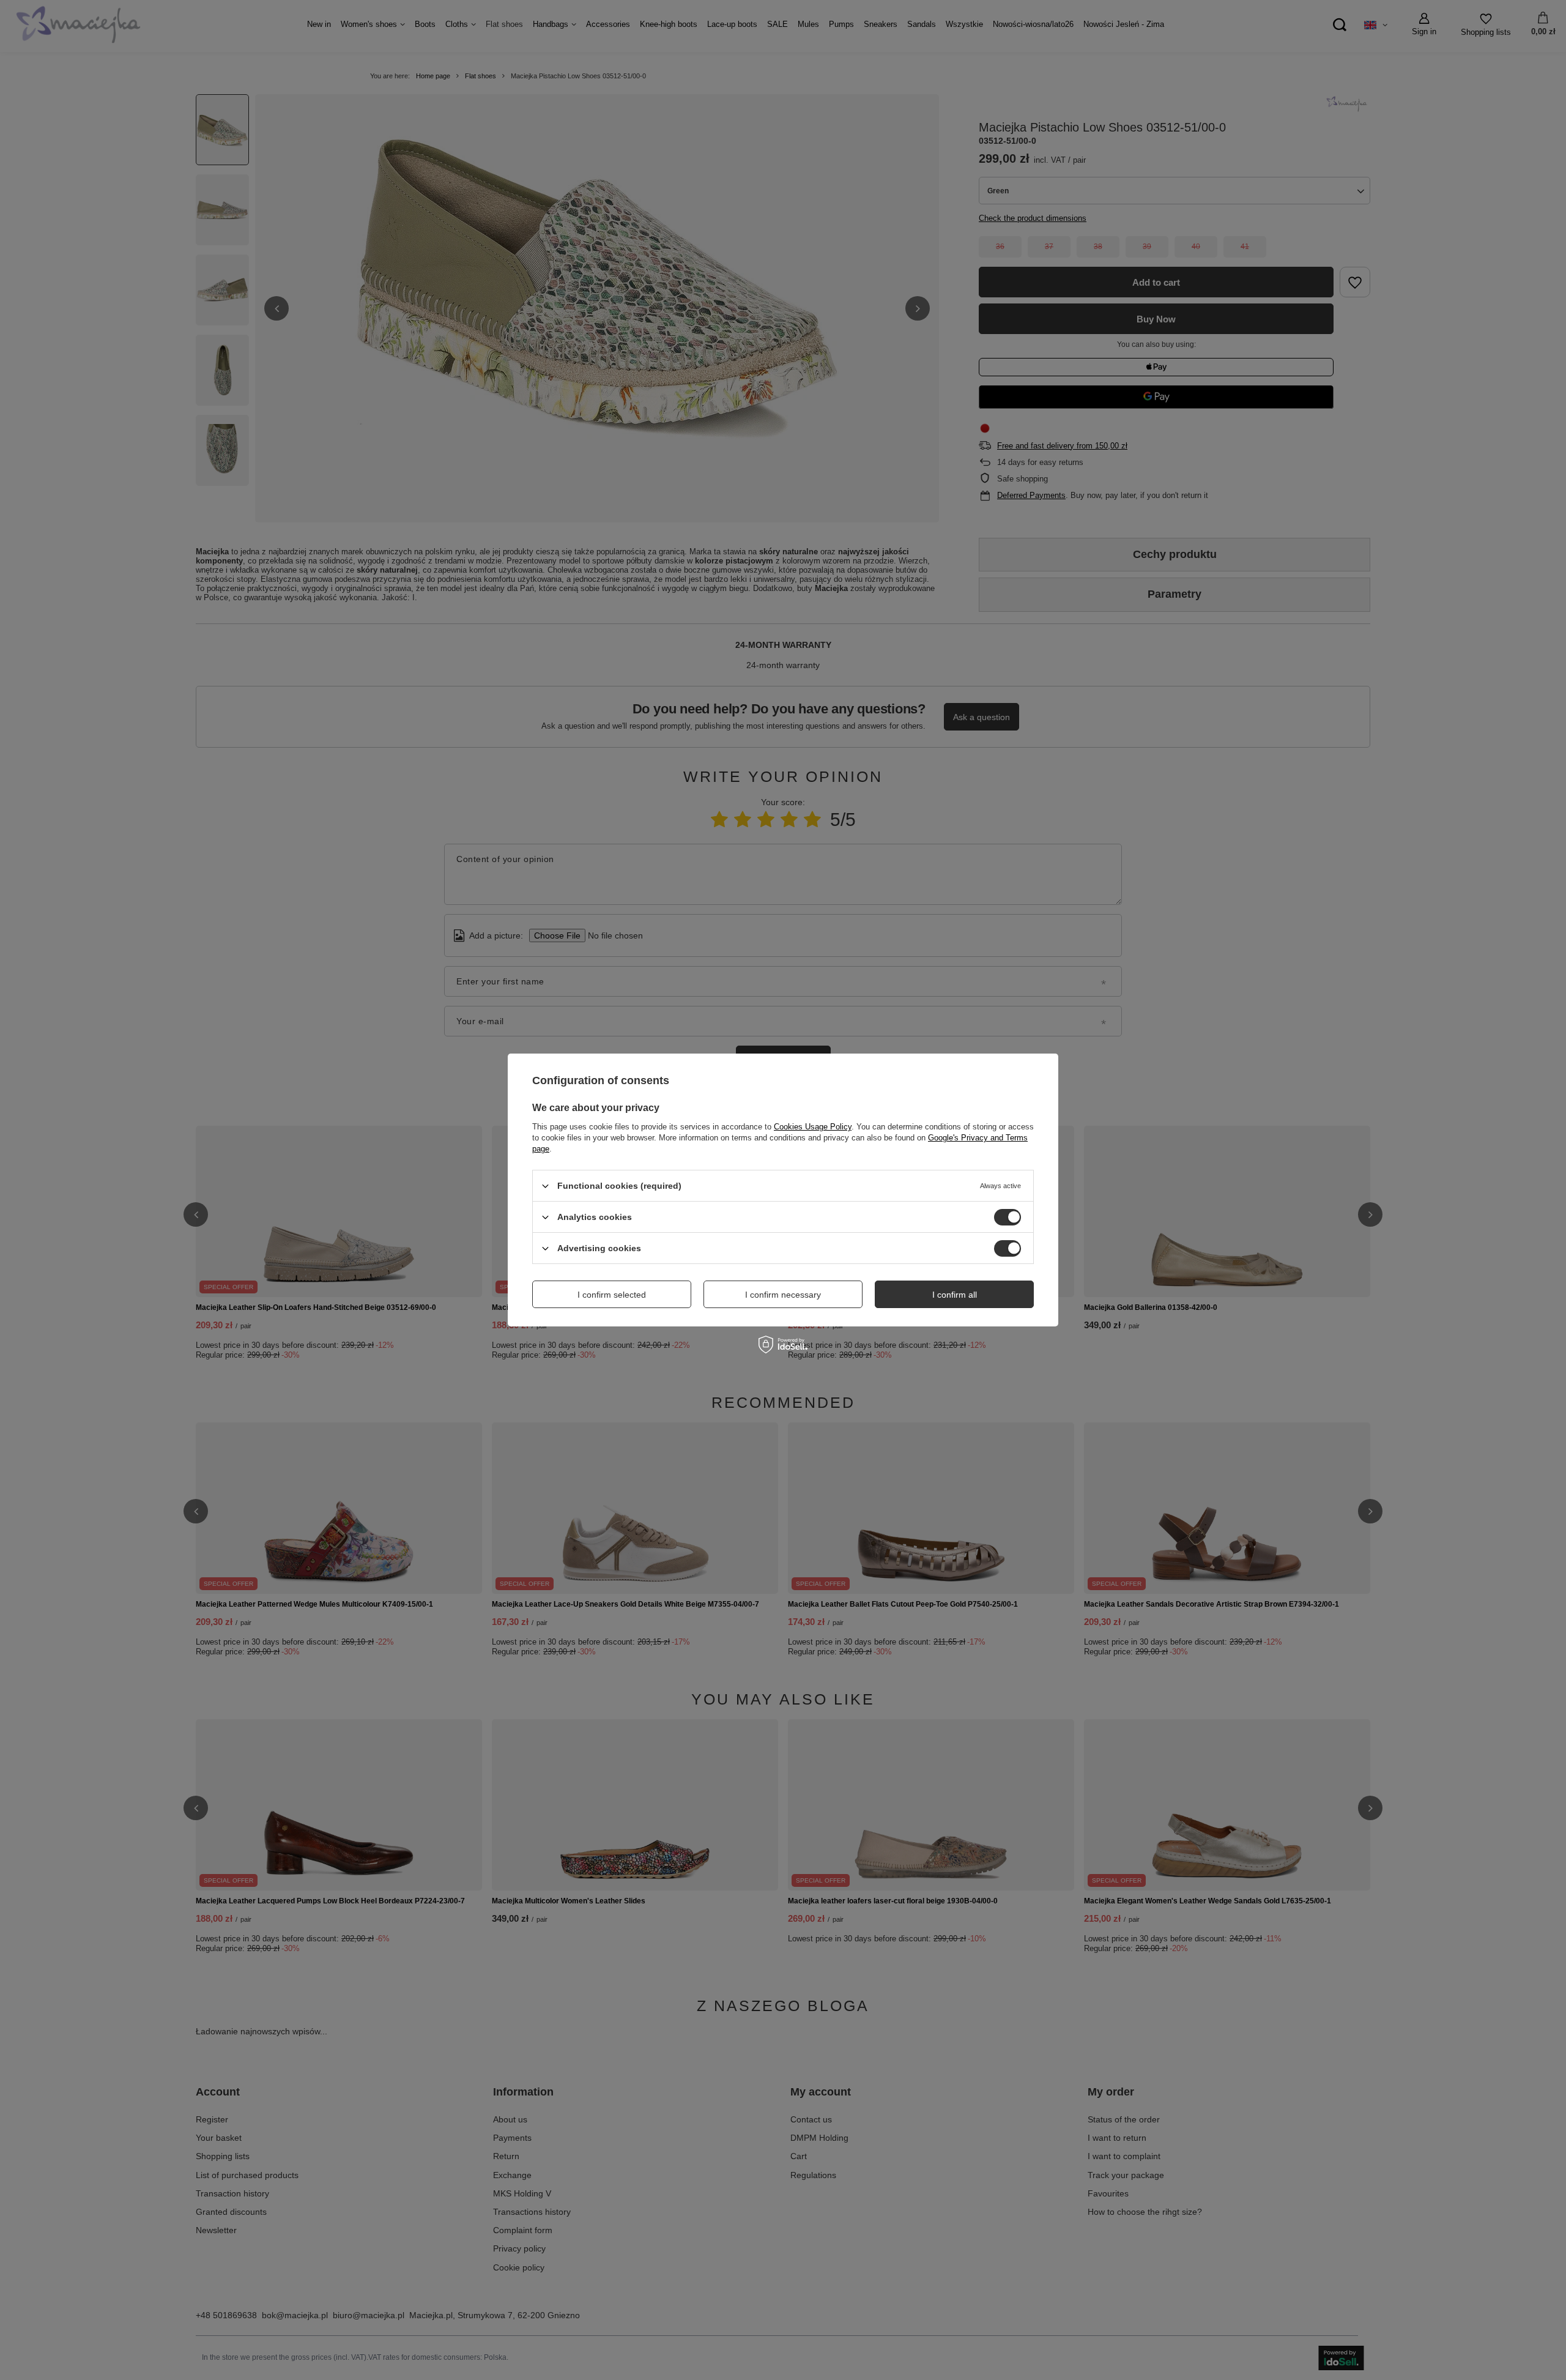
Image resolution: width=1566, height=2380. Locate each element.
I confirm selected (612, 1294)
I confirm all (955, 1294)
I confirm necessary (783, 1294)
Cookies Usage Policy (813, 1127)
